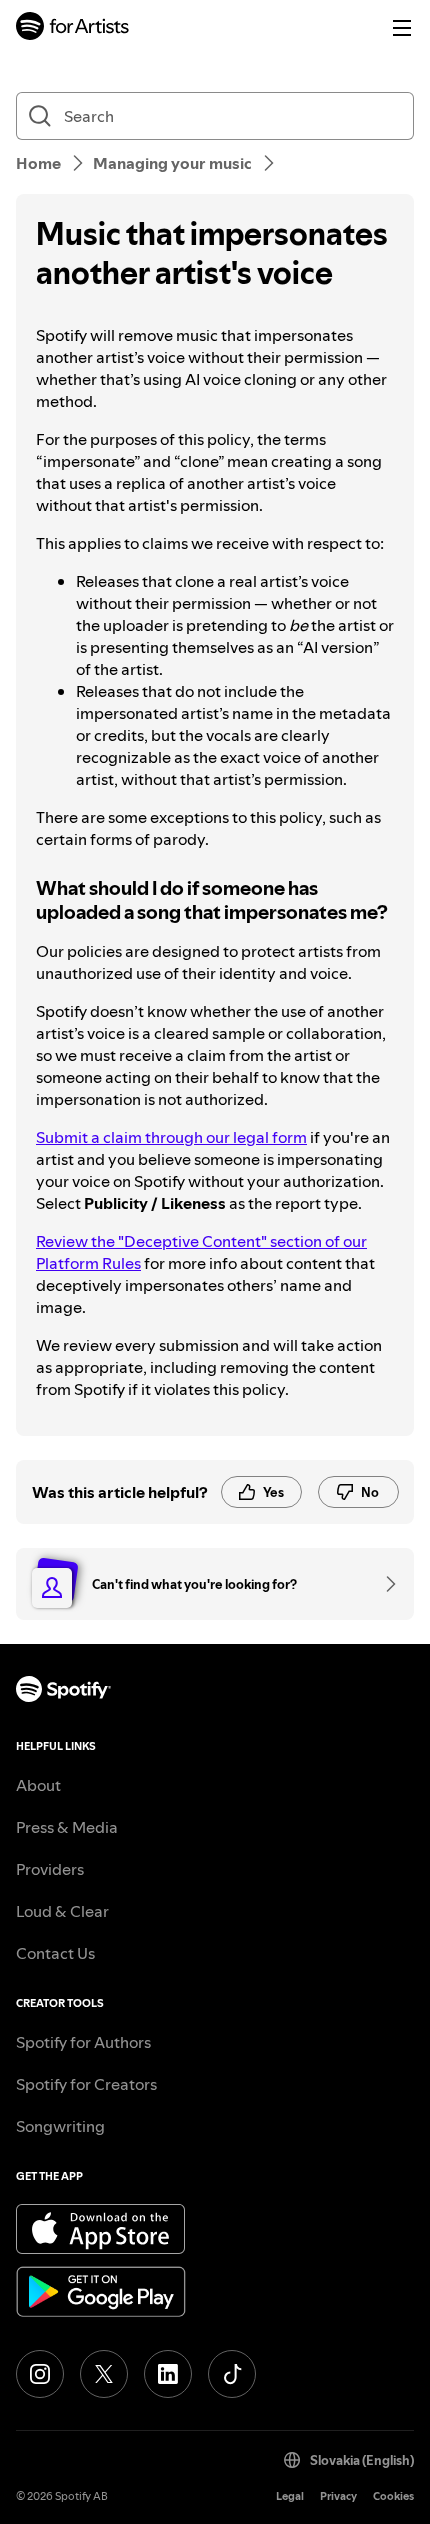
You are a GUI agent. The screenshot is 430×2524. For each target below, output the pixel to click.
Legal (290, 2496)
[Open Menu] (402, 28)
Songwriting (60, 2126)
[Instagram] (40, 2374)
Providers (50, 1869)
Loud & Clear (62, 1911)
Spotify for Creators (86, 2084)
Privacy (338, 2496)
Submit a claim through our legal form (171, 1137)
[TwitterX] (104, 2374)
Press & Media (67, 1827)
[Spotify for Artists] (73, 28)
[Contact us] (384, 1584)
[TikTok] (232, 2374)
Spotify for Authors (83, 2042)
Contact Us (55, 1953)
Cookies (393, 2496)
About (38, 1785)
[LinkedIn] (168, 2374)
